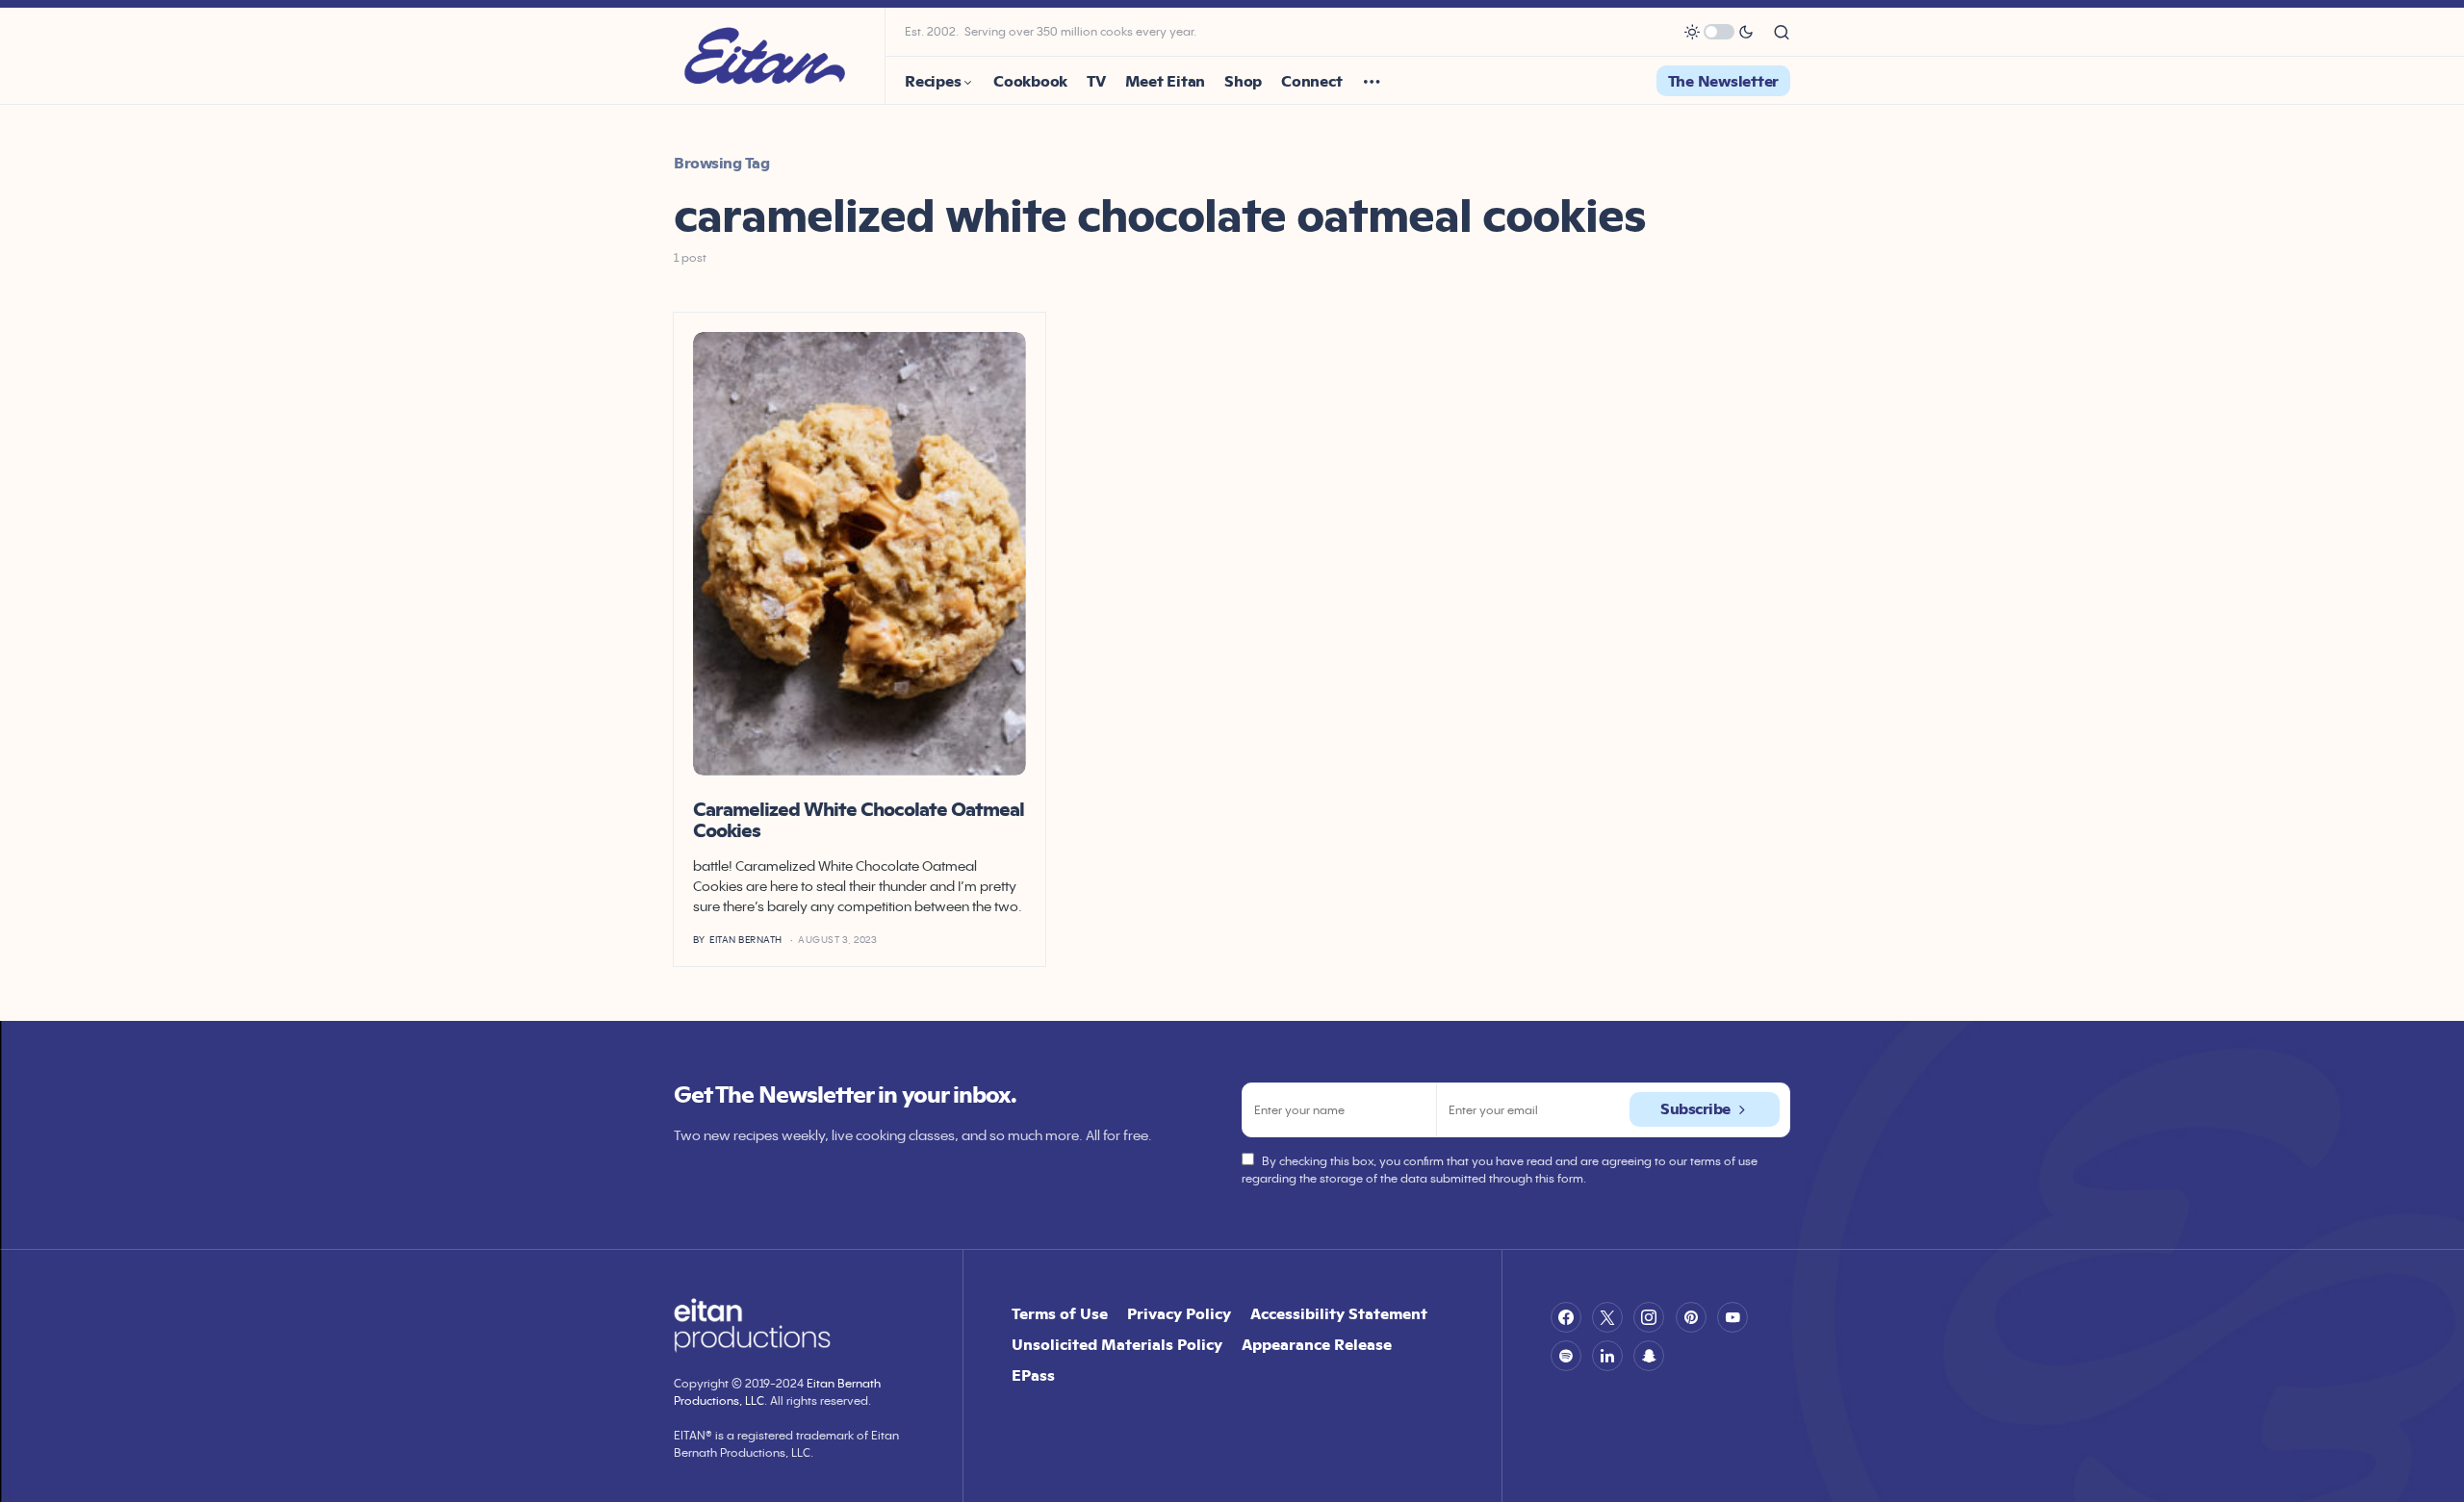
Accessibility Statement (1339, 1313)
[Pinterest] (1691, 1317)
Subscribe (1695, 1109)
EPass (1033, 1375)
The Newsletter (1724, 81)
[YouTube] (1732, 1317)
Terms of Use (1060, 1313)
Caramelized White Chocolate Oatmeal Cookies (859, 820)
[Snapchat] (1649, 1356)
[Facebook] (1566, 1317)
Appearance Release (1317, 1344)
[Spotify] (1566, 1356)
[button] (1719, 32)
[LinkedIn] (1607, 1356)
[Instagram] (1649, 1317)
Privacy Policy (1179, 1313)
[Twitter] (1607, 1317)
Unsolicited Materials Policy (1117, 1344)
